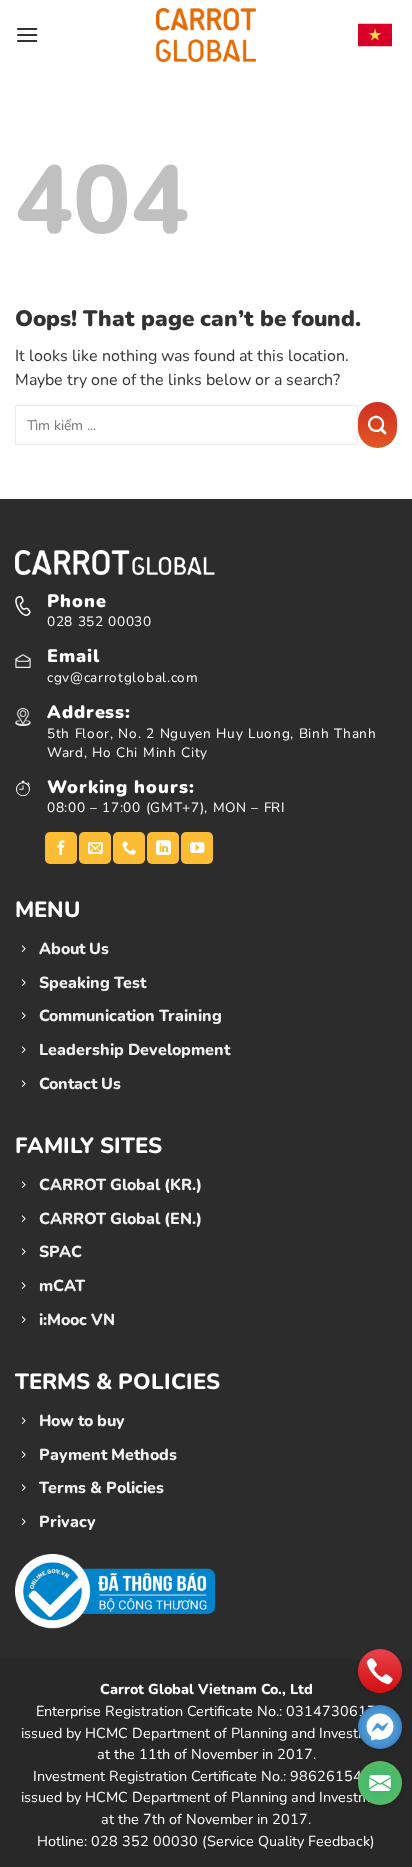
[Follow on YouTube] (197, 848)
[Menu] (27, 34)
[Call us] (129, 848)
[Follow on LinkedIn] (163, 848)
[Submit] (377, 425)
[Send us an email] (95, 848)
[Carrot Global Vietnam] (206, 34)
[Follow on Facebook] (61, 848)
